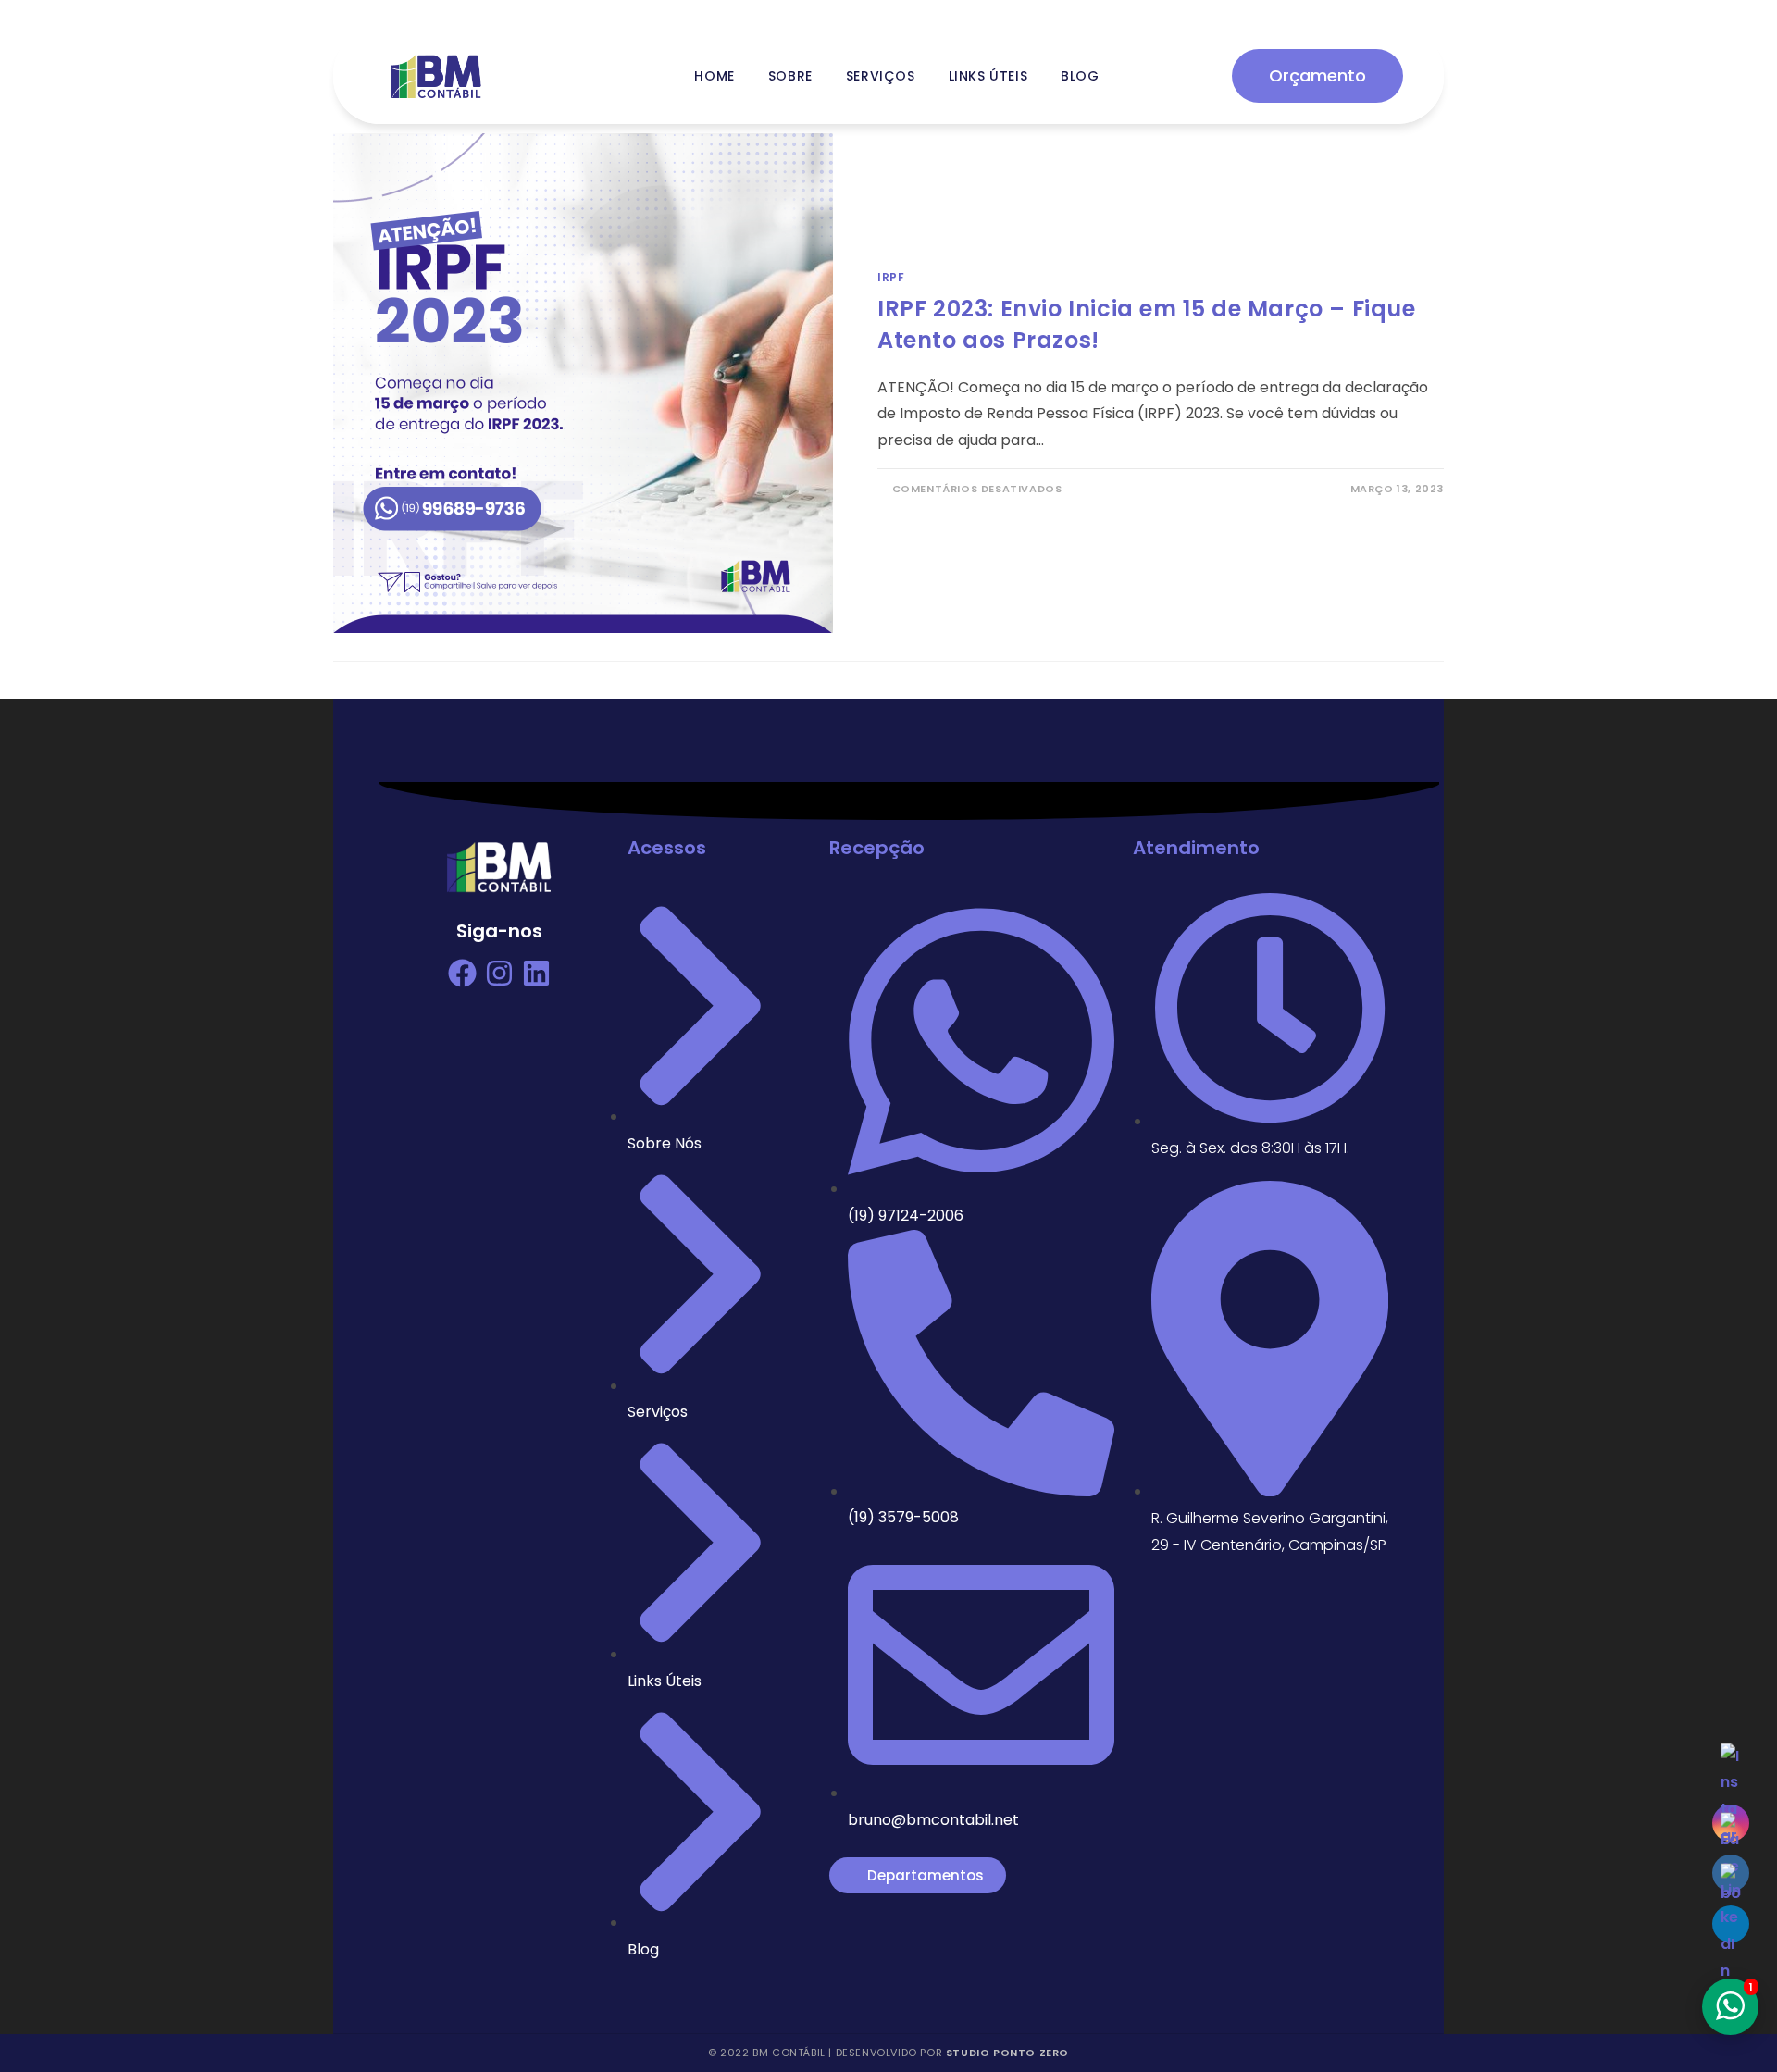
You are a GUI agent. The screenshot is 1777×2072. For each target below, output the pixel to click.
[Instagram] (499, 973)
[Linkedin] (536, 973)
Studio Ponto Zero (1007, 2053)
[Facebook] (462, 973)
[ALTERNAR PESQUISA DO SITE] (1138, 76)
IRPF (891, 277)
